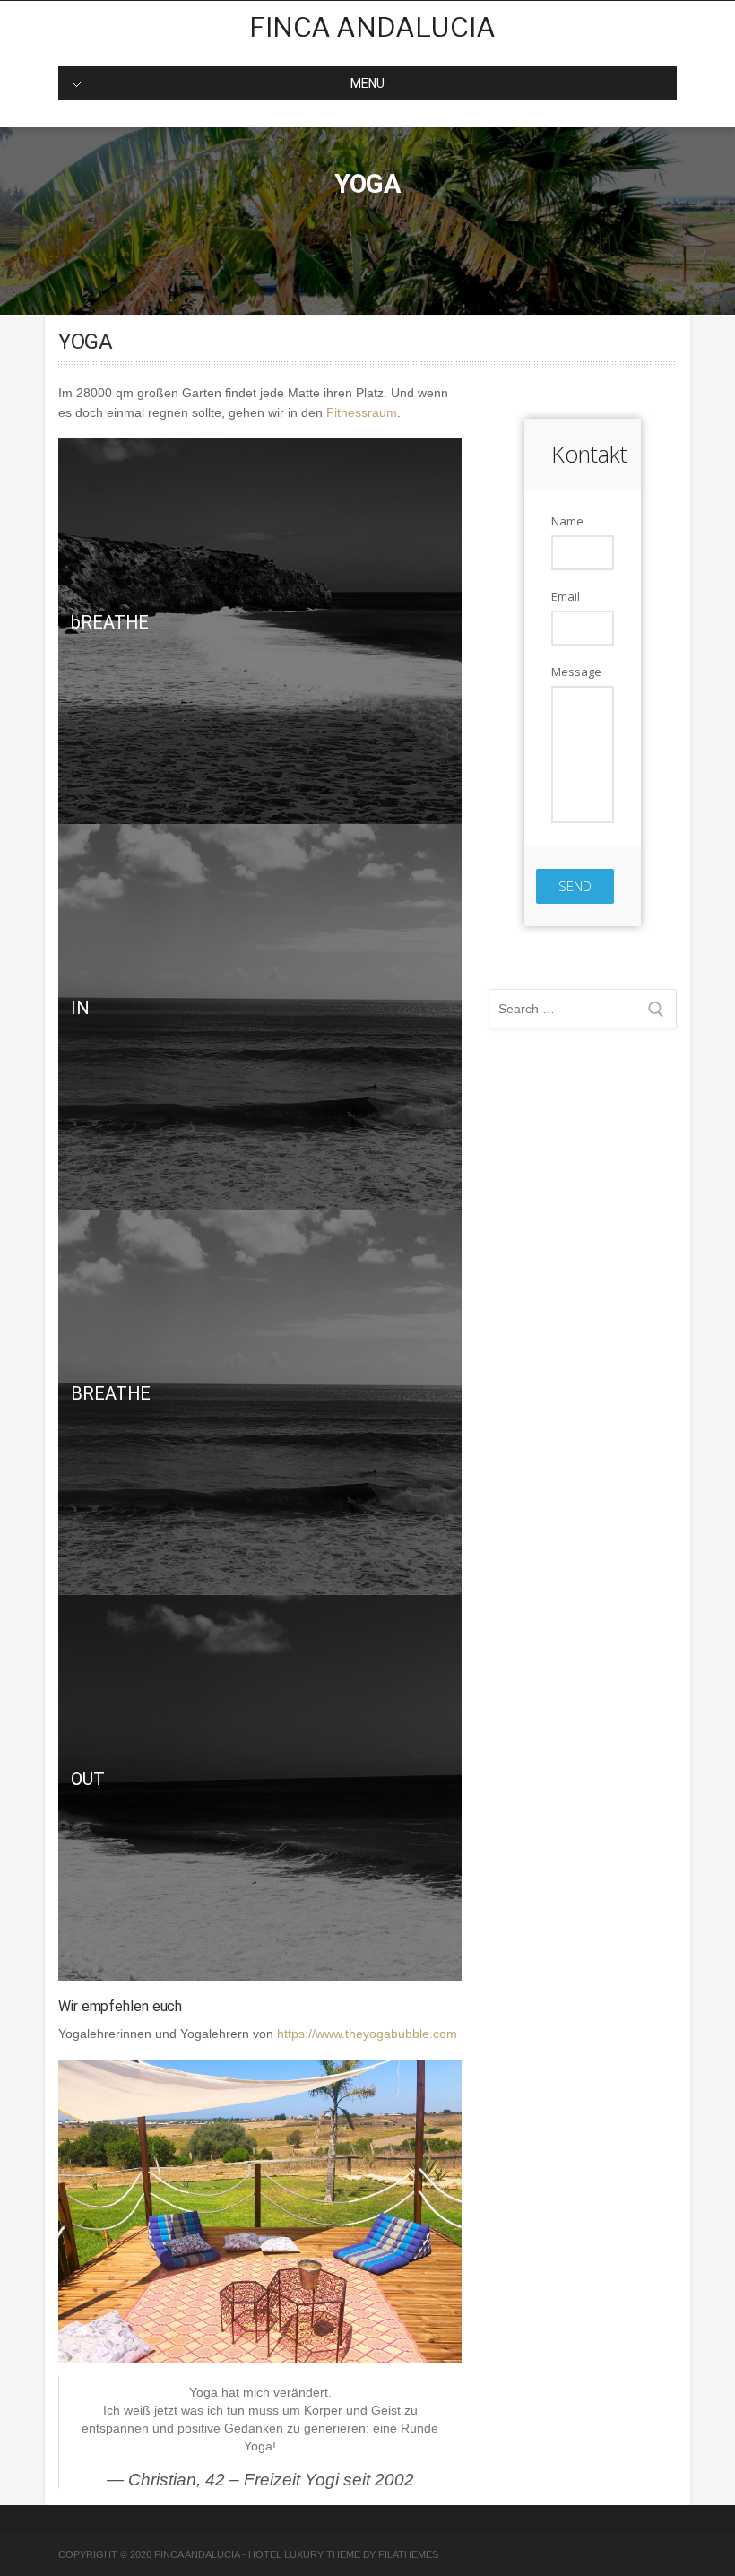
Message (576, 672)
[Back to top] (697, 2538)
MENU (367, 83)
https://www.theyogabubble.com (367, 2034)
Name (567, 521)
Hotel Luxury (286, 2554)
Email (566, 596)
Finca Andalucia (372, 27)
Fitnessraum (362, 412)
